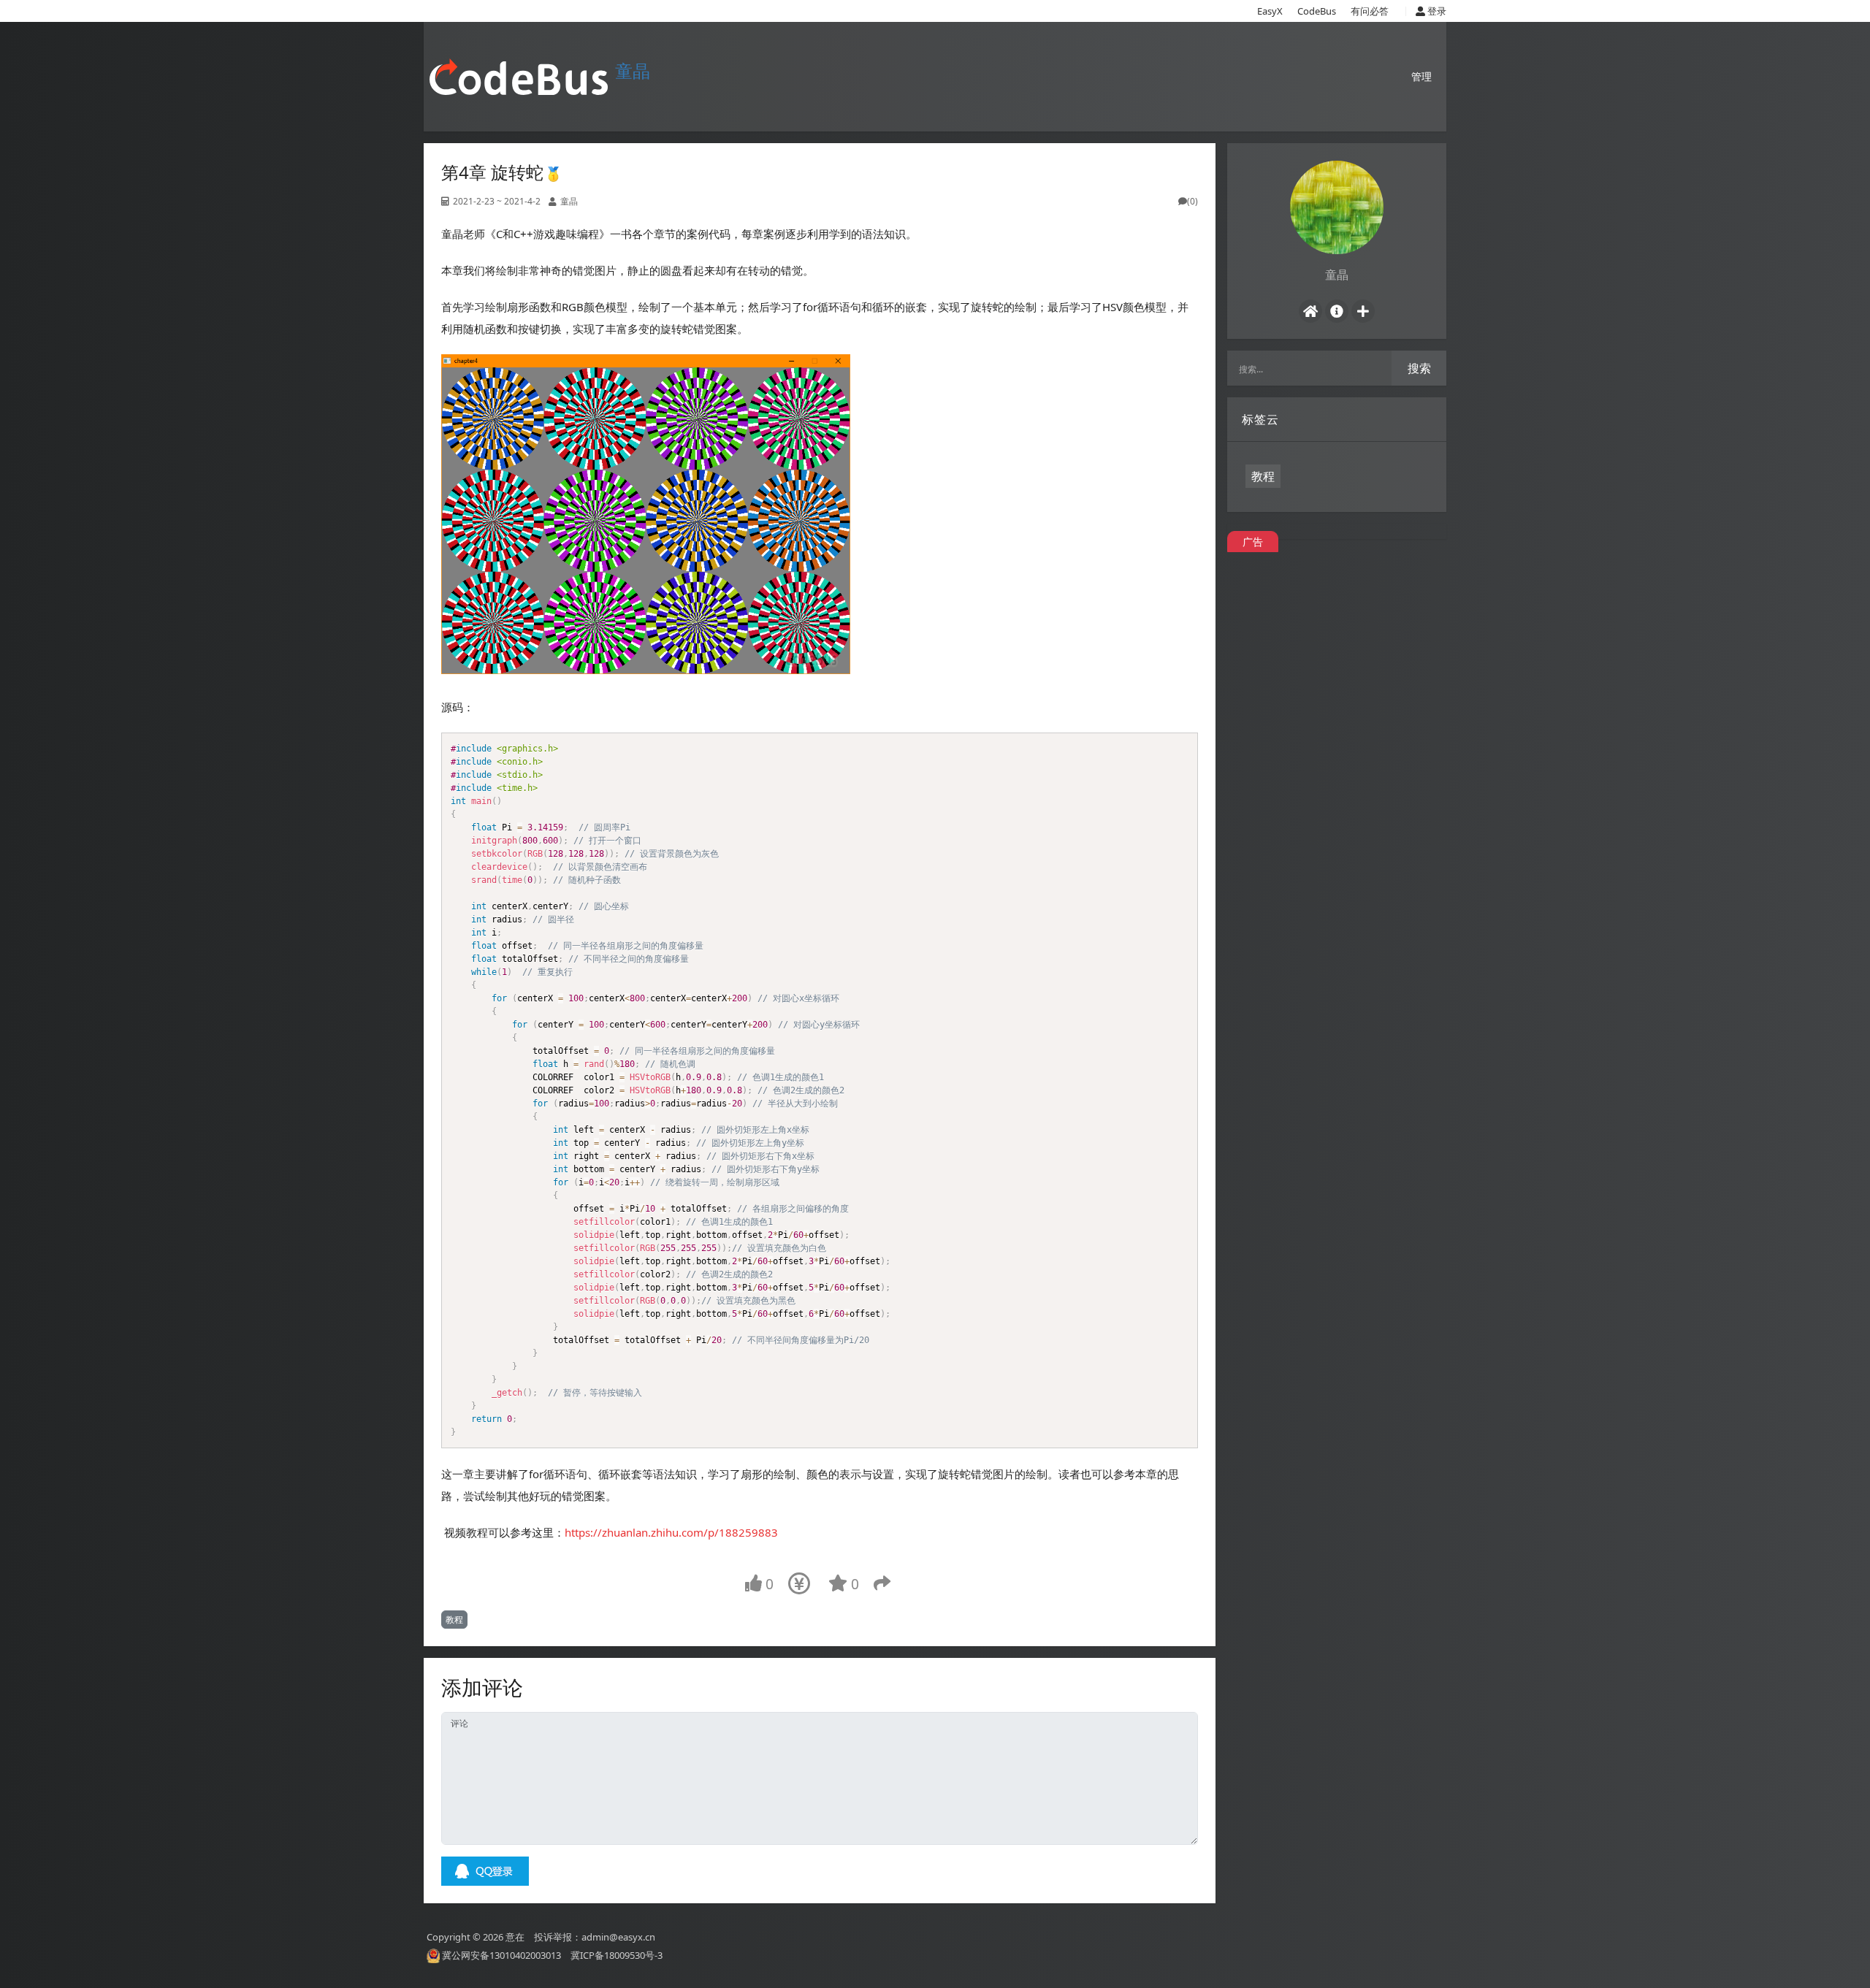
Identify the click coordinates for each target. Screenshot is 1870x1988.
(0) (1192, 201)
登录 (1436, 11)
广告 (1253, 542)
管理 (1421, 76)
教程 (454, 1620)
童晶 (633, 70)
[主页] (1310, 311)
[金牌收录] (553, 172)
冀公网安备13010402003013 (501, 1955)
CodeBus (1317, 11)
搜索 (1419, 368)
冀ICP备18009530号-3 (617, 1955)
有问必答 (1370, 11)
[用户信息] (1337, 311)
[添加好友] (1363, 311)
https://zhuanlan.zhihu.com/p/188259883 (671, 1532)
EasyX (1270, 11)
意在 (515, 1936)
